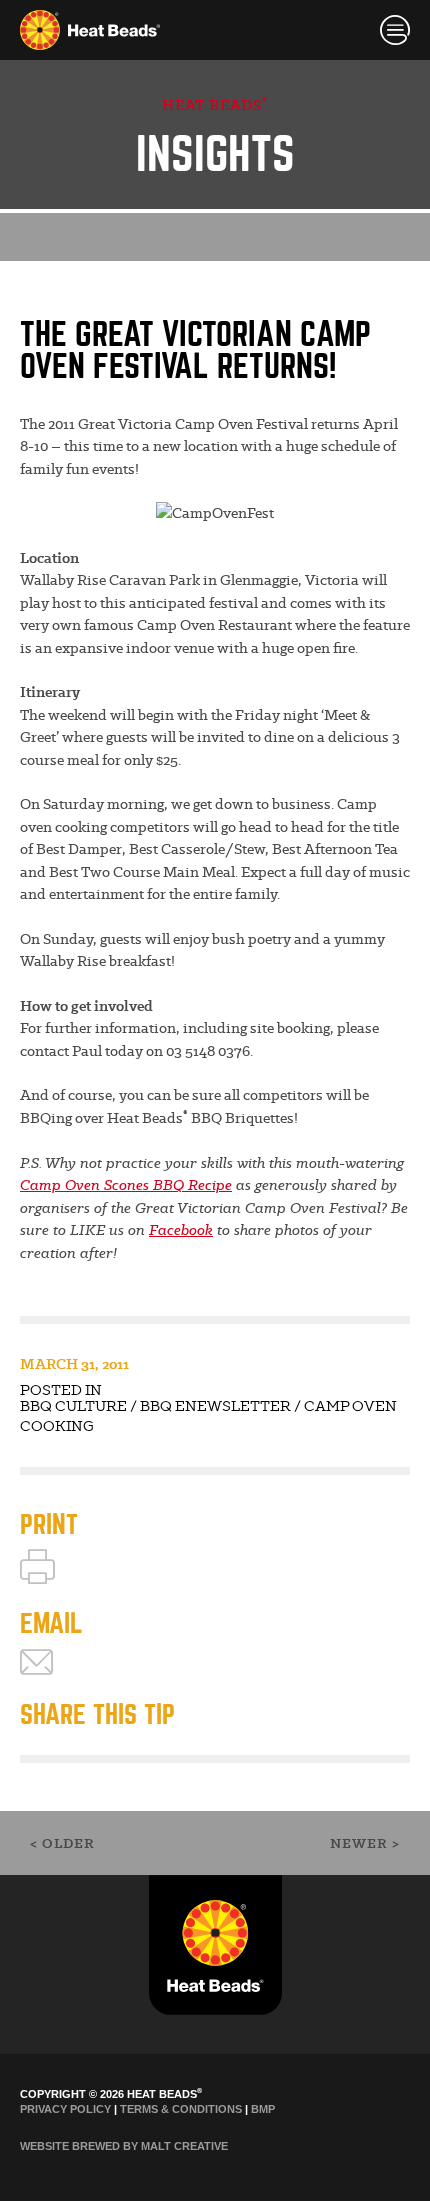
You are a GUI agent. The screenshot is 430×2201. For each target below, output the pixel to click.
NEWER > (365, 1843)
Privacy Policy (65, 2109)
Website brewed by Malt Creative (124, 2146)
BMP (263, 2109)
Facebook (181, 1230)
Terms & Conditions (181, 2109)
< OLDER (62, 1843)
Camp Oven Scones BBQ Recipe (126, 1185)
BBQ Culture (73, 1406)
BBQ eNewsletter (215, 1406)
